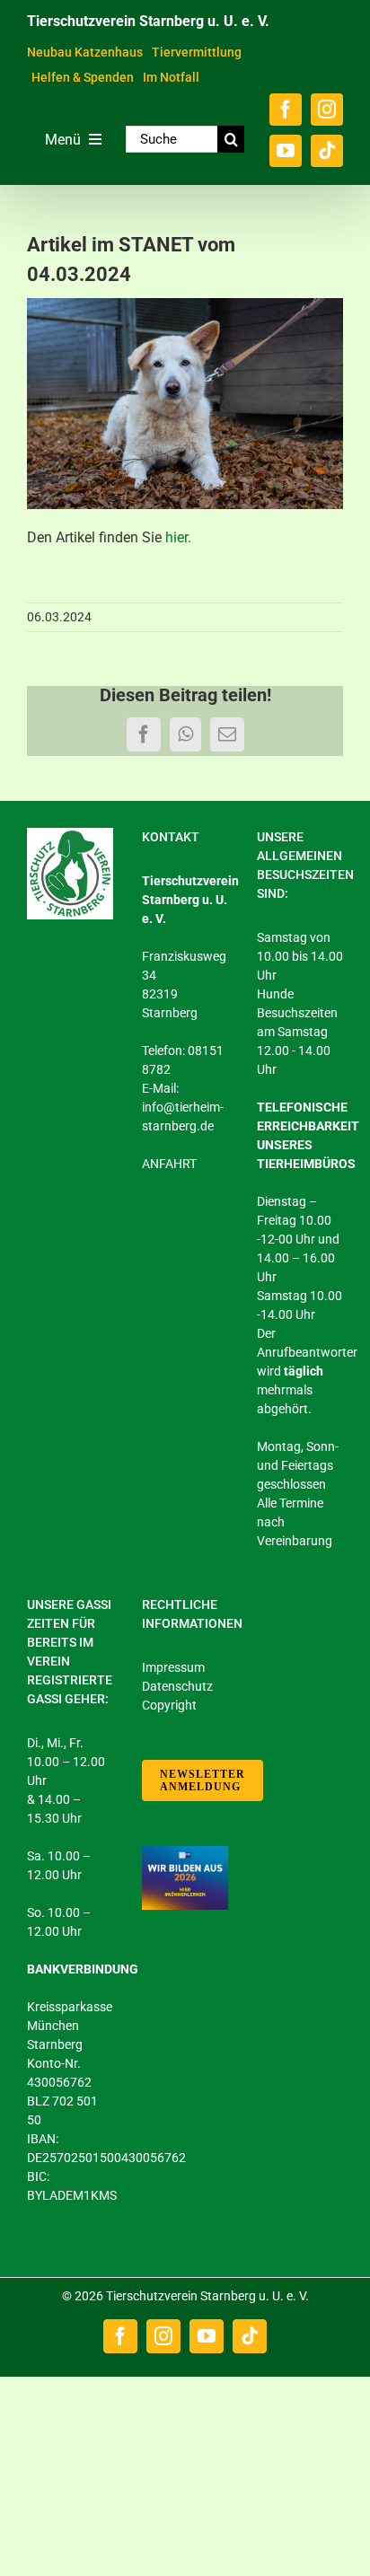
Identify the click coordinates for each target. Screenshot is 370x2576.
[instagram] (327, 110)
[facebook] (286, 110)
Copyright (169, 1705)
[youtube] (286, 151)
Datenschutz (177, 1686)
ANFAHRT (169, 1164)
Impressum (173, 1667)
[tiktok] (327, 151)
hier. (178, 537)
